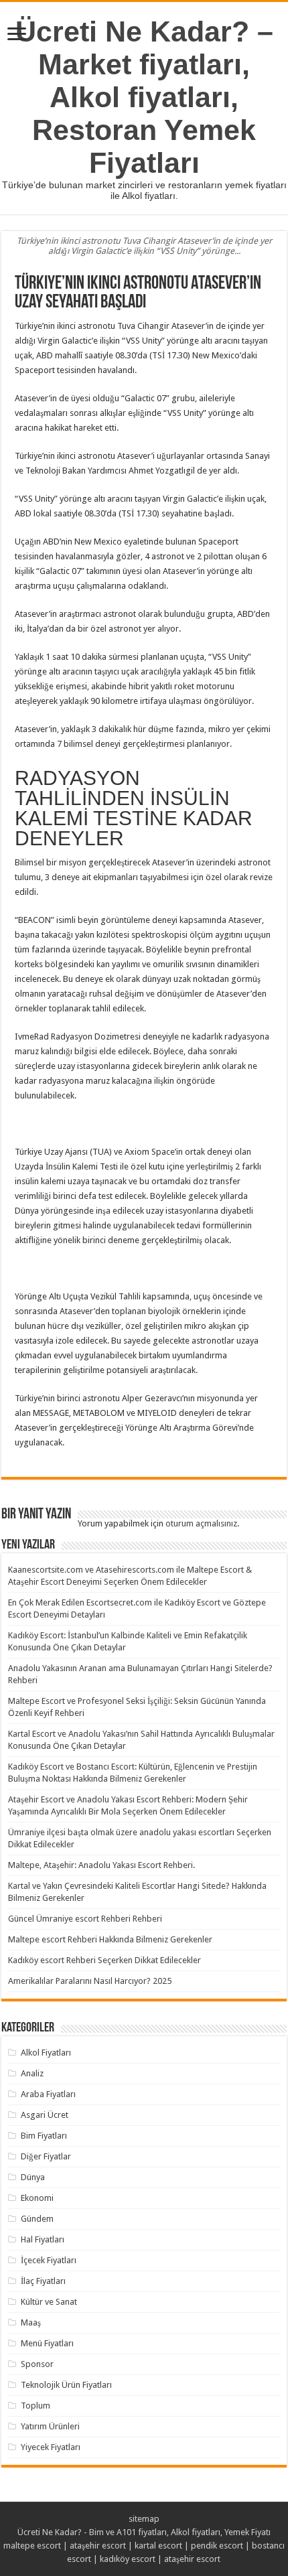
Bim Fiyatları (44, 2136)
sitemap (144, 2519)
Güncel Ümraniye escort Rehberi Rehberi (85, 1919)
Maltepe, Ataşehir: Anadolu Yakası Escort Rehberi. (101, 1865)
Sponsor (37, 2364)
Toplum (35, 2406)
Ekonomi (37, 2198)
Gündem (37, 2219)
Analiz (32, 2073)
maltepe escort (32, 2546)
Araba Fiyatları (48, 2094)
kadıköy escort (128, 2559)
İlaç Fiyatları (43, 2281)
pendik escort (217, 2546)
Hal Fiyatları (43, 2239)
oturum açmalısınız (201, 1523)
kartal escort (158, 2546)
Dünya (33, 2177)
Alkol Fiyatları (46, 2053)
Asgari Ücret (45, 2115)
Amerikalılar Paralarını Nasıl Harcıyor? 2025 (90, 1981)
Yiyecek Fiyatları (51, 2447)
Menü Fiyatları (47, 2343)
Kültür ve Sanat (49, 2302)
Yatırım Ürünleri (50, 2426)
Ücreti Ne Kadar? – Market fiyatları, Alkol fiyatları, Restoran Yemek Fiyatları (144, 97)
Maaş (31, 2322)
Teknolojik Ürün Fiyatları (66, 2385)
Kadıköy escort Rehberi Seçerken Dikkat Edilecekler (104, 1960)
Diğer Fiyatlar (46, 2156)
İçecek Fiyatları (49, 2260)
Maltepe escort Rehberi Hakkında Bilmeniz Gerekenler (110, 1939)
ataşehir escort (98, 2546)
